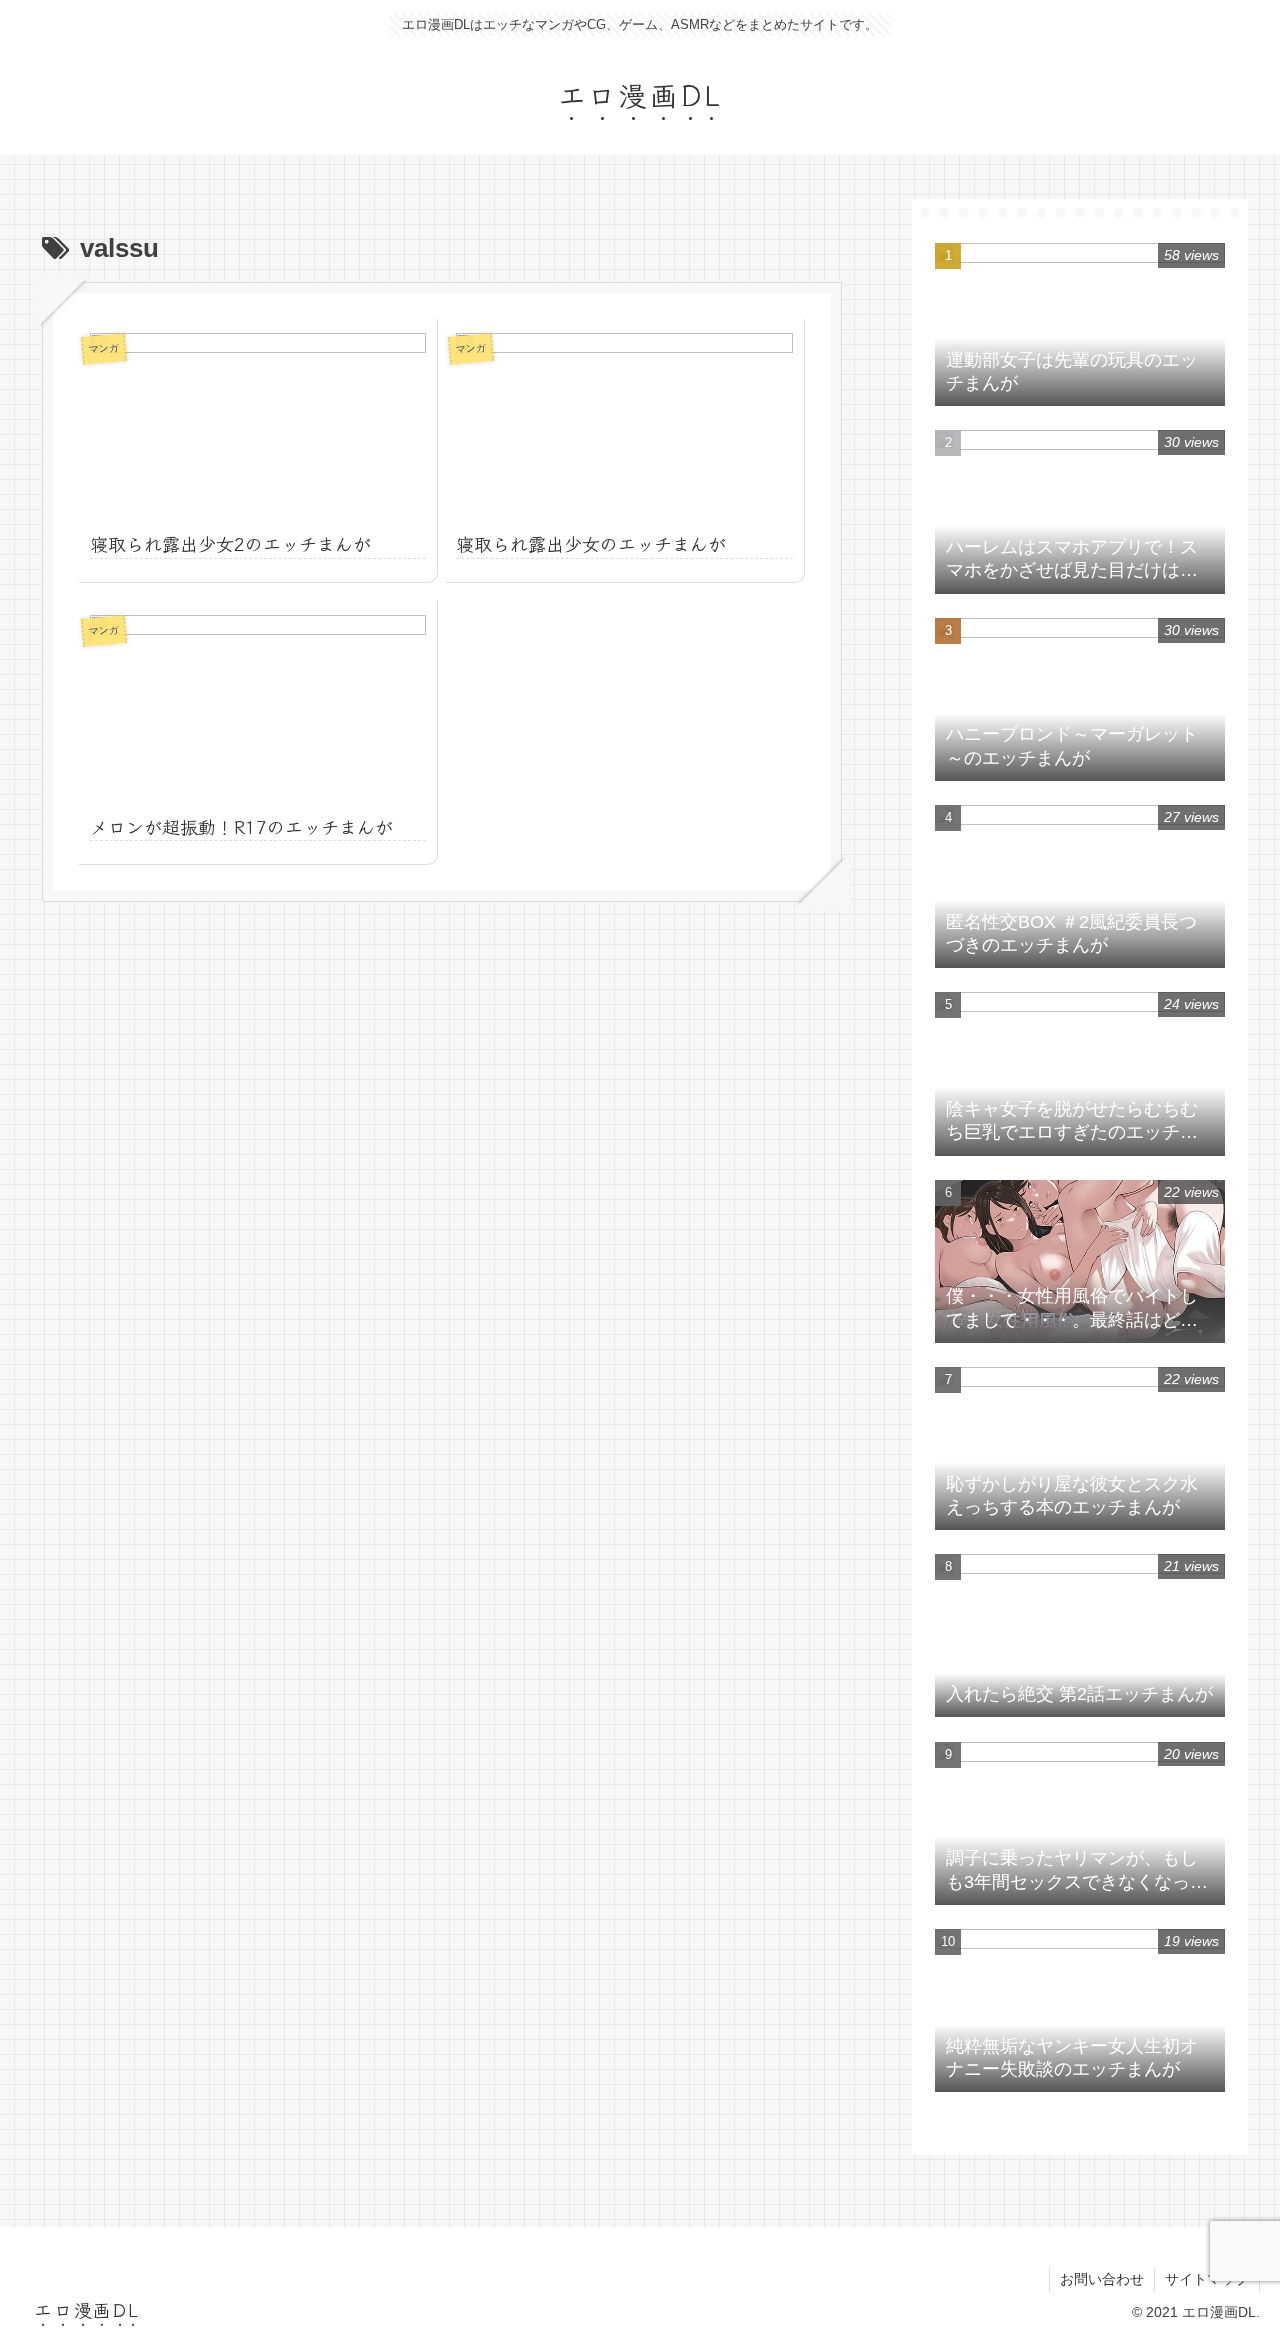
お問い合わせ (1102, 2279)
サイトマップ (1207, 2279)
